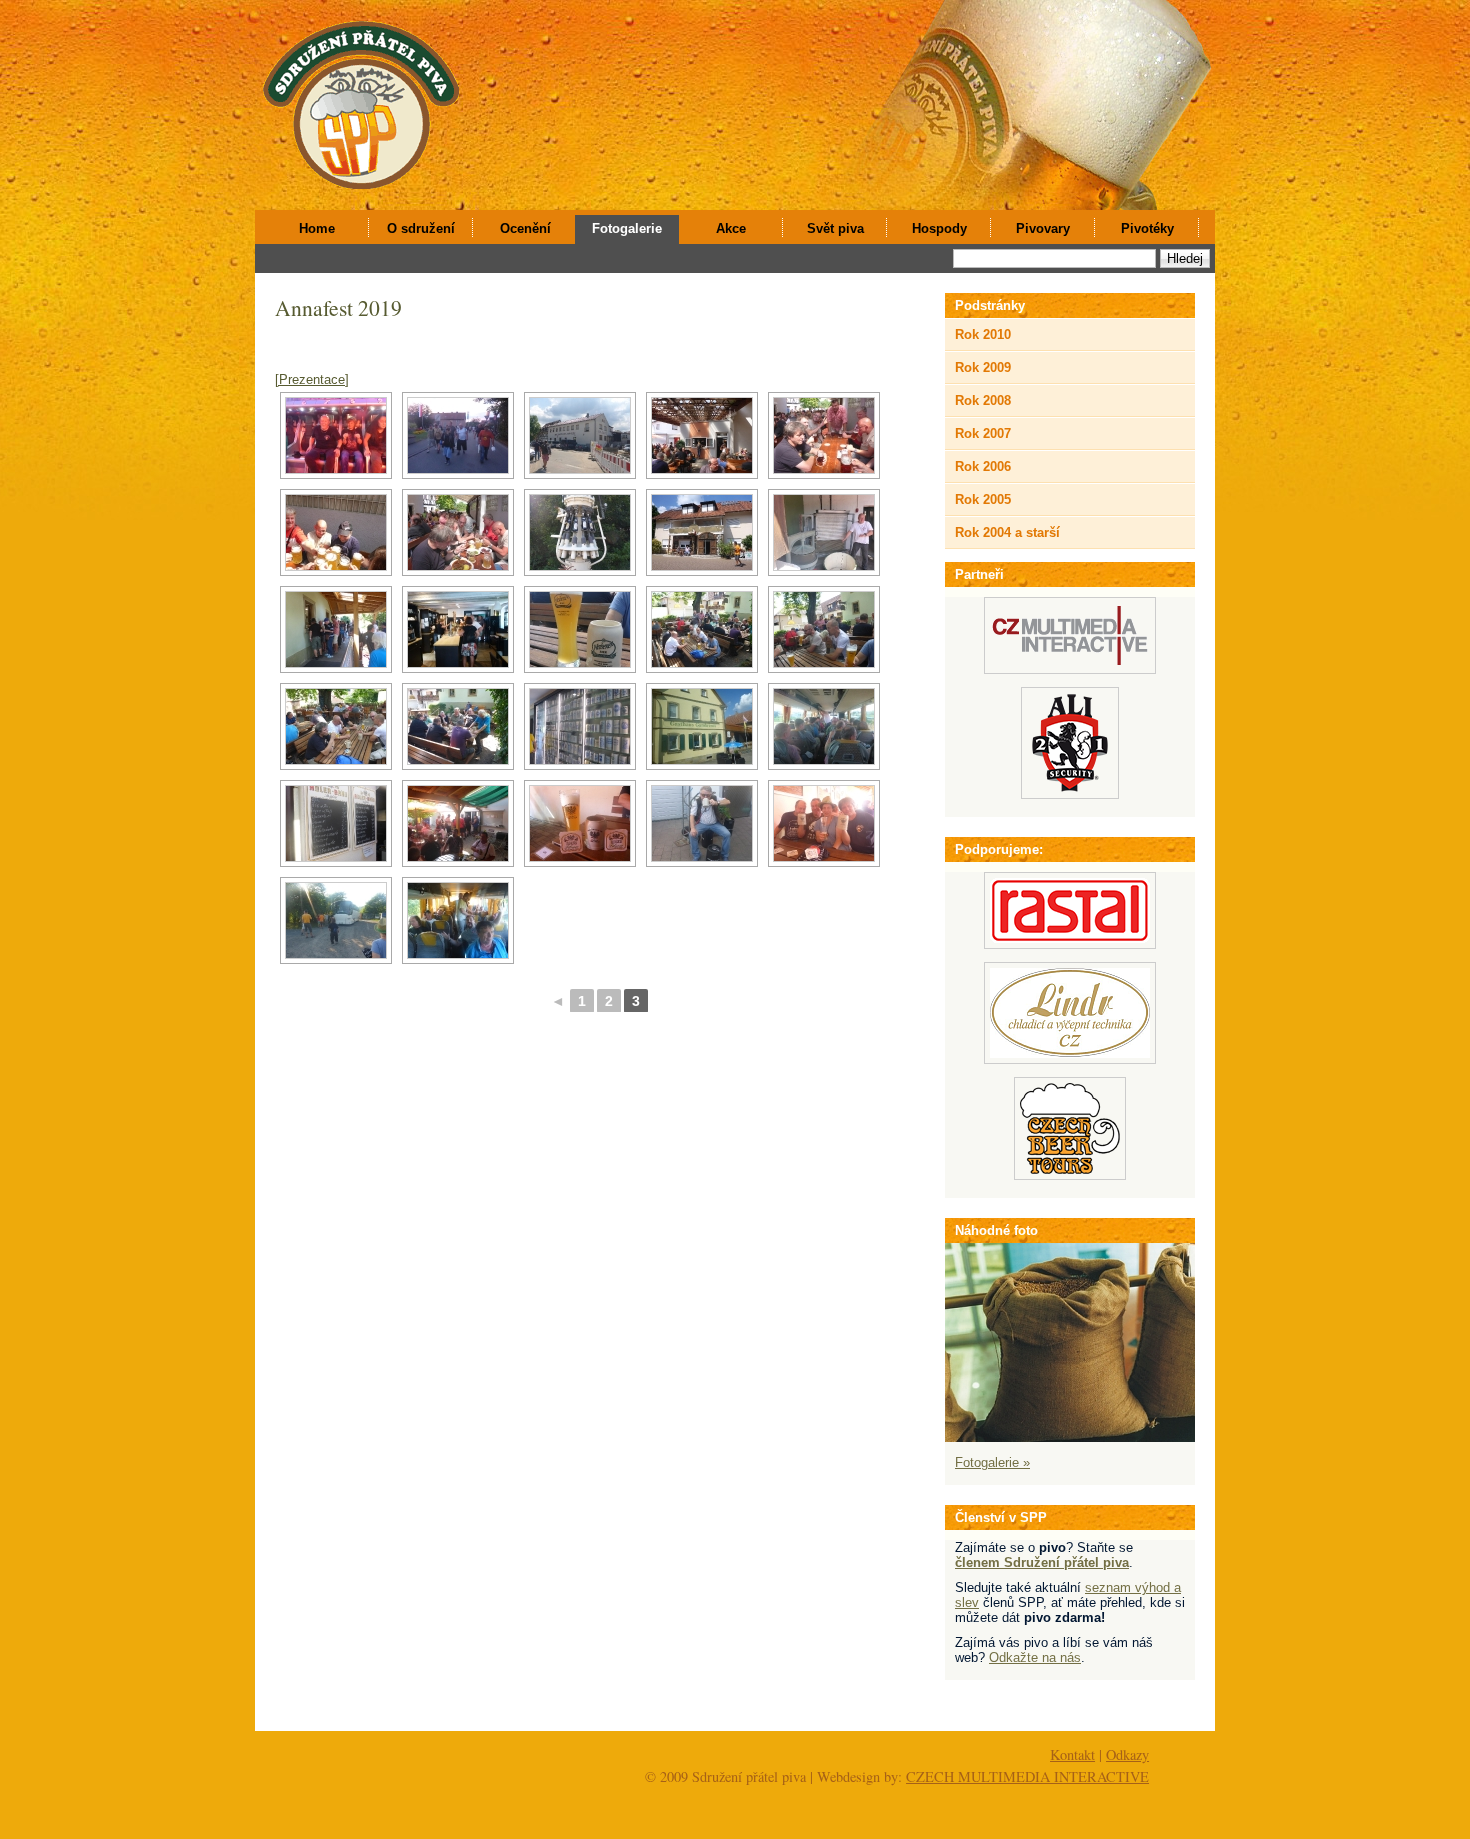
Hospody (939, 228)
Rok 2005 (983, 499)
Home (317, 228)
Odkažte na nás (1035, 1657)
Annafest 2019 (338, 307)
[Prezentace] (312, 379)
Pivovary (1043, 228)
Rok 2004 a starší (1007, 532)
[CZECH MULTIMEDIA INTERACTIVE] (1070, 669)
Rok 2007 (983, 433)
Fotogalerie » (992, 1462)
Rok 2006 (983, 466)
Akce (731, 228)
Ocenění (525, 228)
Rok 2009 (983, 367)
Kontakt (1072, 1754)
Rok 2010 (983, 334)
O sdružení (421, 228)
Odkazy (1127, 1754)
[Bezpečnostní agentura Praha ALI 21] (1070, 794)
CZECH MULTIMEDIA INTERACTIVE (1027, 1776)
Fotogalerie (627, 228)
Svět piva (835, 228)
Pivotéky (1147, 228)
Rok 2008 (983, 400)
